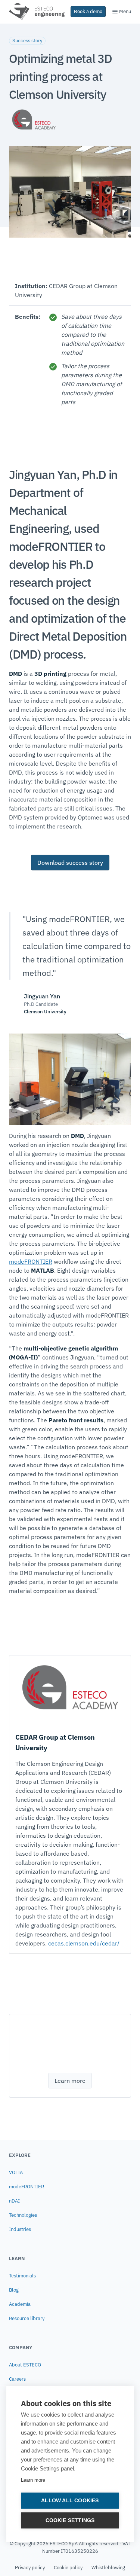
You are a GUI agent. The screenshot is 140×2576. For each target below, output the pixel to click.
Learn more (33, 2480)
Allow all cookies (70, 2501)
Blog (14, 2290)
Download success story (70, 863)
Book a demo (88, 11)
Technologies (23, 2215)
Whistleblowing (108, 2568)
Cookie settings (70, 2520)
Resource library (27, 2318)
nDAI (14, 2201)
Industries (20, 2229)
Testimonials (22, 2276)
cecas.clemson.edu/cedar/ (84, 1943)
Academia (20, 2304)
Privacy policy (30, 2568)
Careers (17, 2379)
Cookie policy (68, 2568)
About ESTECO (25, 2365)
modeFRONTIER (31, 1261)
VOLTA (16, 2172)
